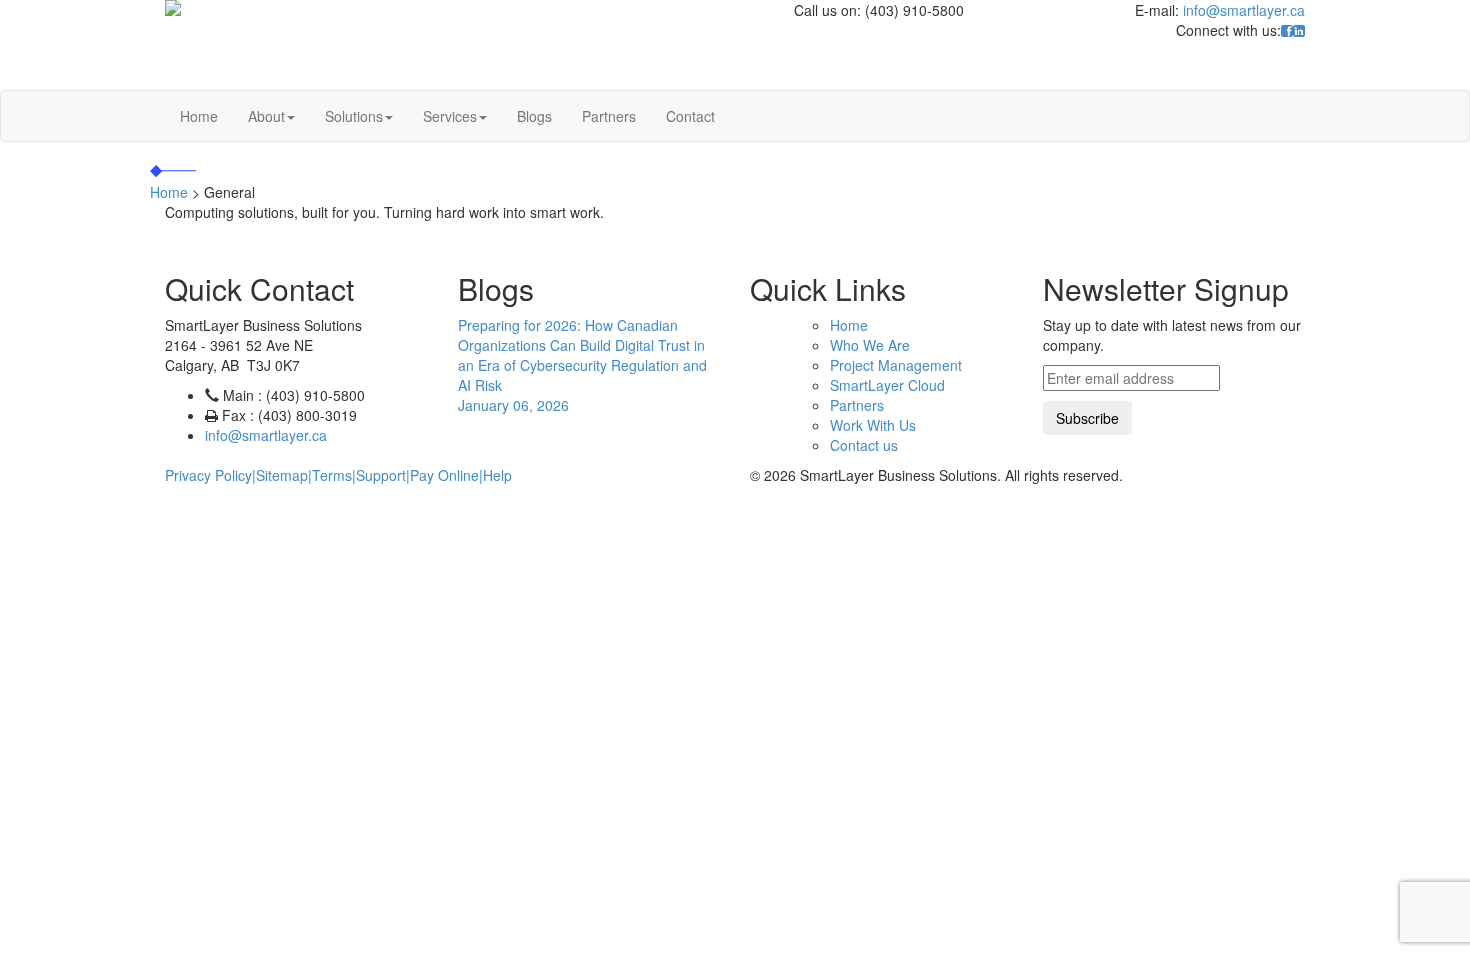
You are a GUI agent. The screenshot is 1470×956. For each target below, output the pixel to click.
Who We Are (870, 345)
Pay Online (444, 475)
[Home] (394, 8)
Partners (609, 116)
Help (497, 475)
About (266, 116)
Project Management (896, 365)
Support (381, 475)
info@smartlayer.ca (1244, 10)
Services (450, 116)
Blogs (534, 116)
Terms (332, 475)
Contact (690, 116)
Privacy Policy (208, 475)
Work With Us (873, 425)
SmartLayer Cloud (887, 385)
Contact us (864, 445)
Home (199, 116)
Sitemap (282, 475)
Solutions (354, 116)
